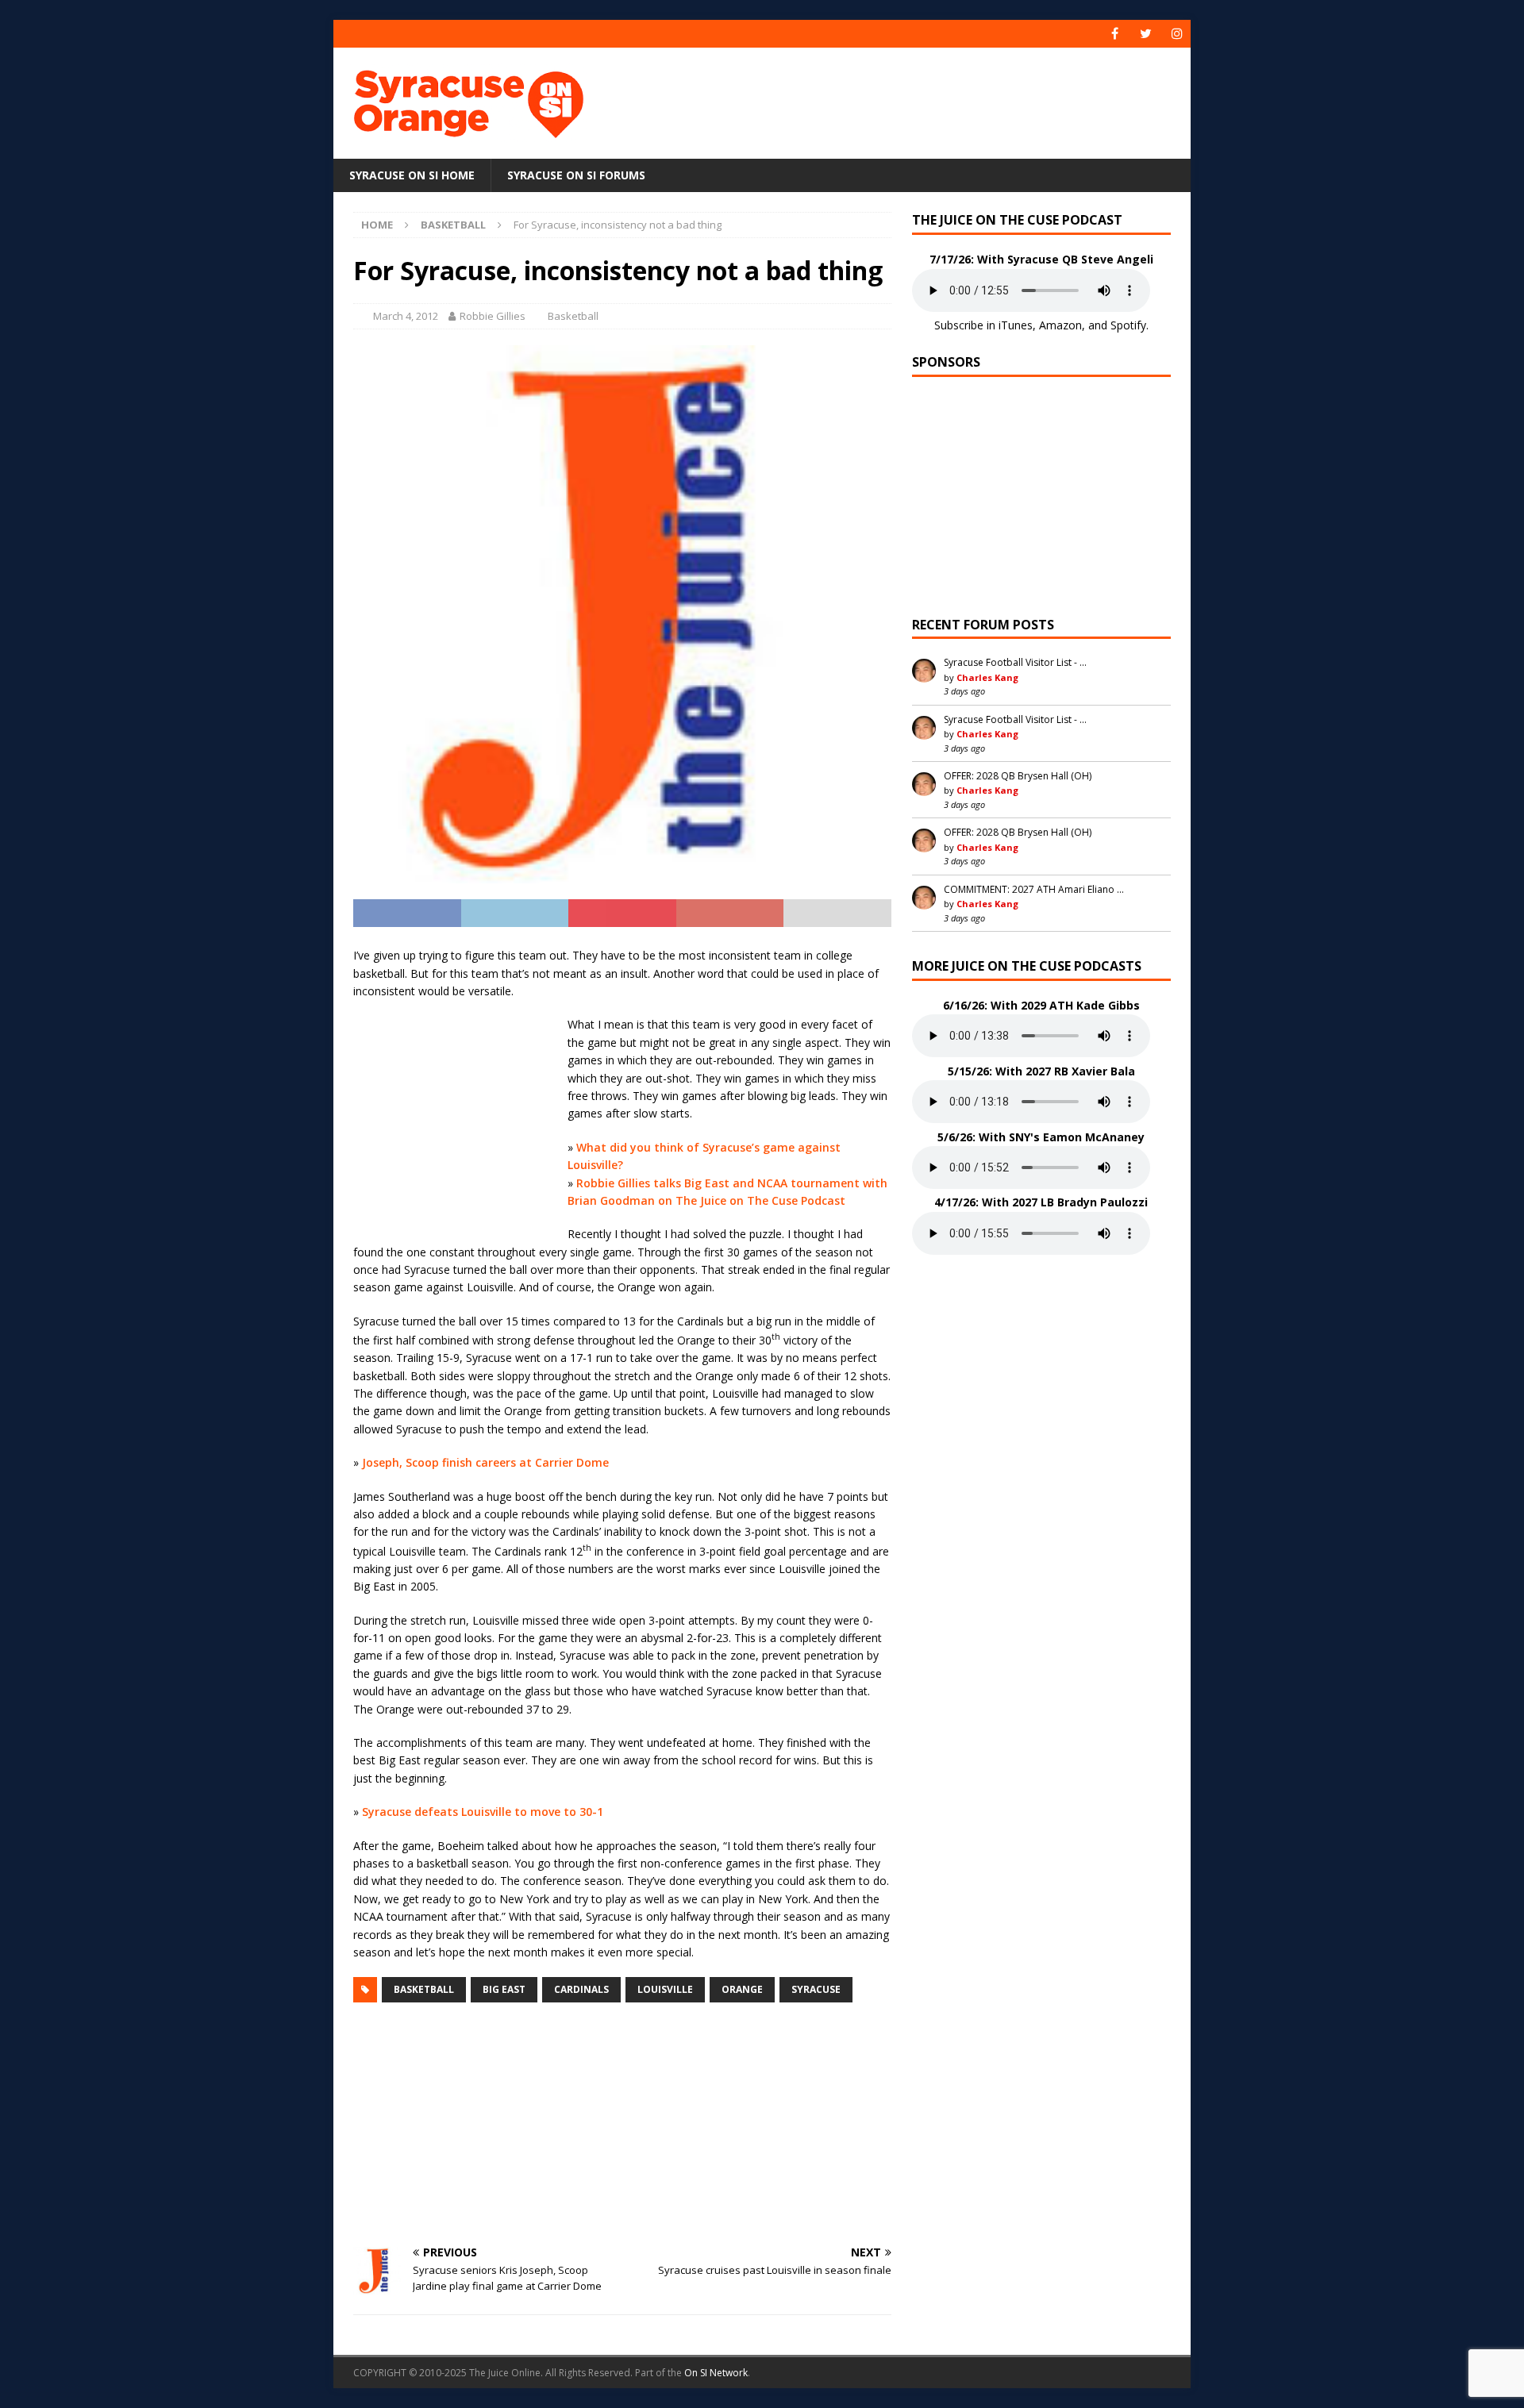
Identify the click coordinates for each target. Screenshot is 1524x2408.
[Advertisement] (915, 99)
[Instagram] (1177, 34)
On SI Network (716, 2373)
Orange (742, 1989)
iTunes (1016, 325)
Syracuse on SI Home (412, 175)
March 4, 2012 (406, 316)
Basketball (573, 316)
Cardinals (581, 1989)
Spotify (1128, 325)
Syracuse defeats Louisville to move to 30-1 (483, 1812)
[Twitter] (1146, 34)
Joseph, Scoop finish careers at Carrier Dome (485, 1462)
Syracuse (816, 1989)
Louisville (665, 1989)
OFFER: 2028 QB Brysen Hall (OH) (1018, 776)
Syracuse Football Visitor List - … (1015, 662)
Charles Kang (987, 677)
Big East (504, 1989)
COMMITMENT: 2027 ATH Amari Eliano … (1034, 889)
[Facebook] (1115, 34)
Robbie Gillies (493, 316)
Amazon (1060, 325)
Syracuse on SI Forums (576, 175)
